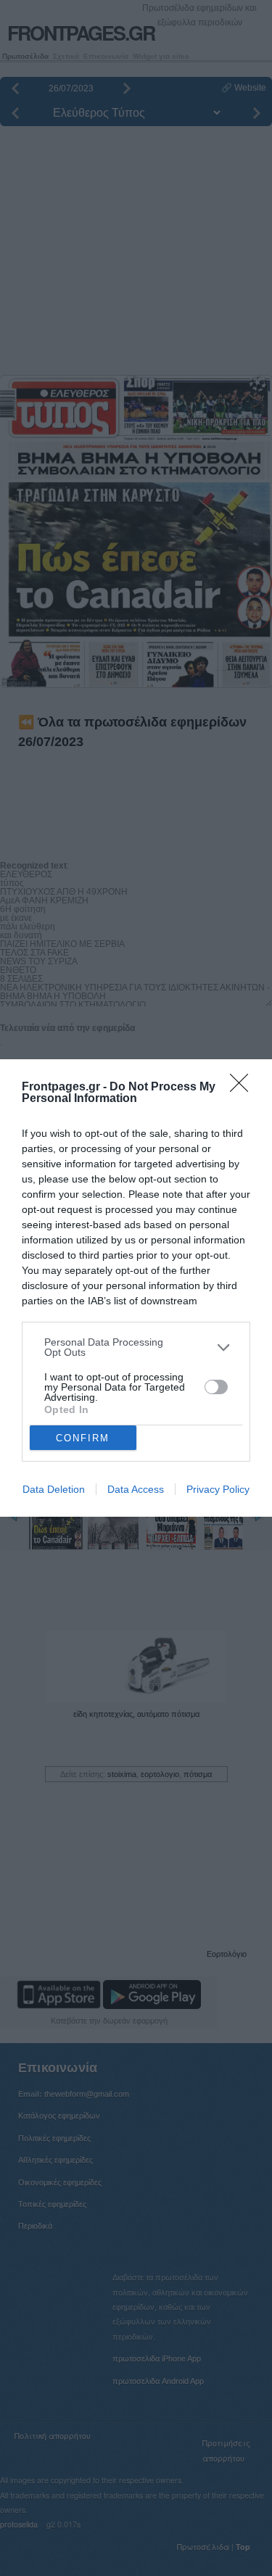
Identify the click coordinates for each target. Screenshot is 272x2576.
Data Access (136, 1489)
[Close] (244, 1088)
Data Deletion (54, 1489)
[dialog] (136, 1288)
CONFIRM (83, 1438)
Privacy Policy (218, 1489)
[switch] (216, 1387)
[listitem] (136, 1347)
